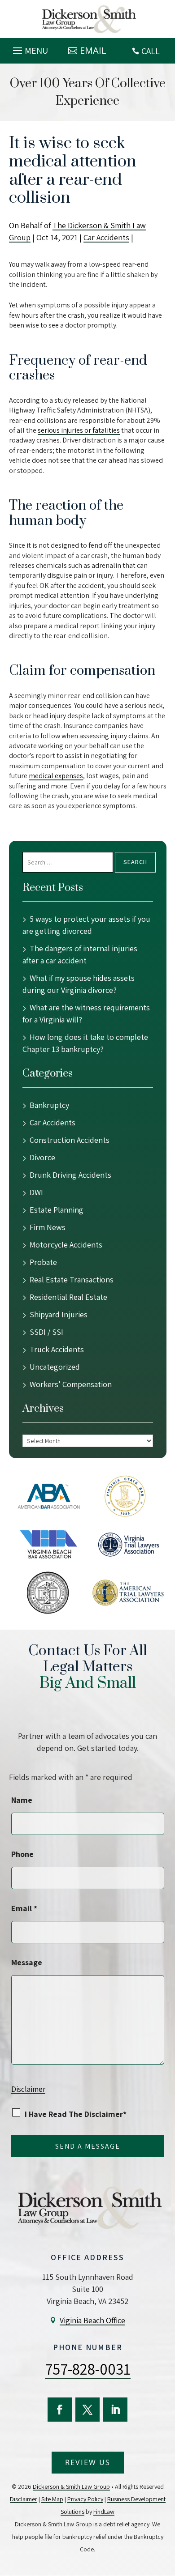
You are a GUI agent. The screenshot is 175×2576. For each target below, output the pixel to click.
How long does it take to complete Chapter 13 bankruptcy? (85, 1043)
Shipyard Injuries (59, 1314)
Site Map (52, 2499)
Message (27, 1962)
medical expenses (56, 776)
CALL (151, 51)
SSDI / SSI (46, 1332)
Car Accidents (106, 237)
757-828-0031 (88, 2369)
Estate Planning (57, 1210)
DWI (36, 1192)
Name (22, 1800)
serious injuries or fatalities (79, 430)
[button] (29, 48)
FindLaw (104, 2512)
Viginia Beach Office (92, 2320)
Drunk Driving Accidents (70, 1175)
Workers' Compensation (71, 1384)
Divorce (42, 1157)
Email (93, 50)
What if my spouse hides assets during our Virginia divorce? (79, 984)
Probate (43, 1262)
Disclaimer (28, 2089)
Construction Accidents (70, 1140)
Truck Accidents (57, 1349)
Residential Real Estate (68, 1297)
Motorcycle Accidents (66, 1245)
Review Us (88, 2462)
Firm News (48, 1227)
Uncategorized (55, 1367)
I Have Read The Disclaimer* (76, 2114)
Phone (22, 1854)
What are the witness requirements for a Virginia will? (86, 1013)
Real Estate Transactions (72, 1279)
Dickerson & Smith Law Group (71, 2487)
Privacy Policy (85, 2499)
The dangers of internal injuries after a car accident (80, 954)
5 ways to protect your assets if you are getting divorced (86, 925)
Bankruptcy (49, 1105)
